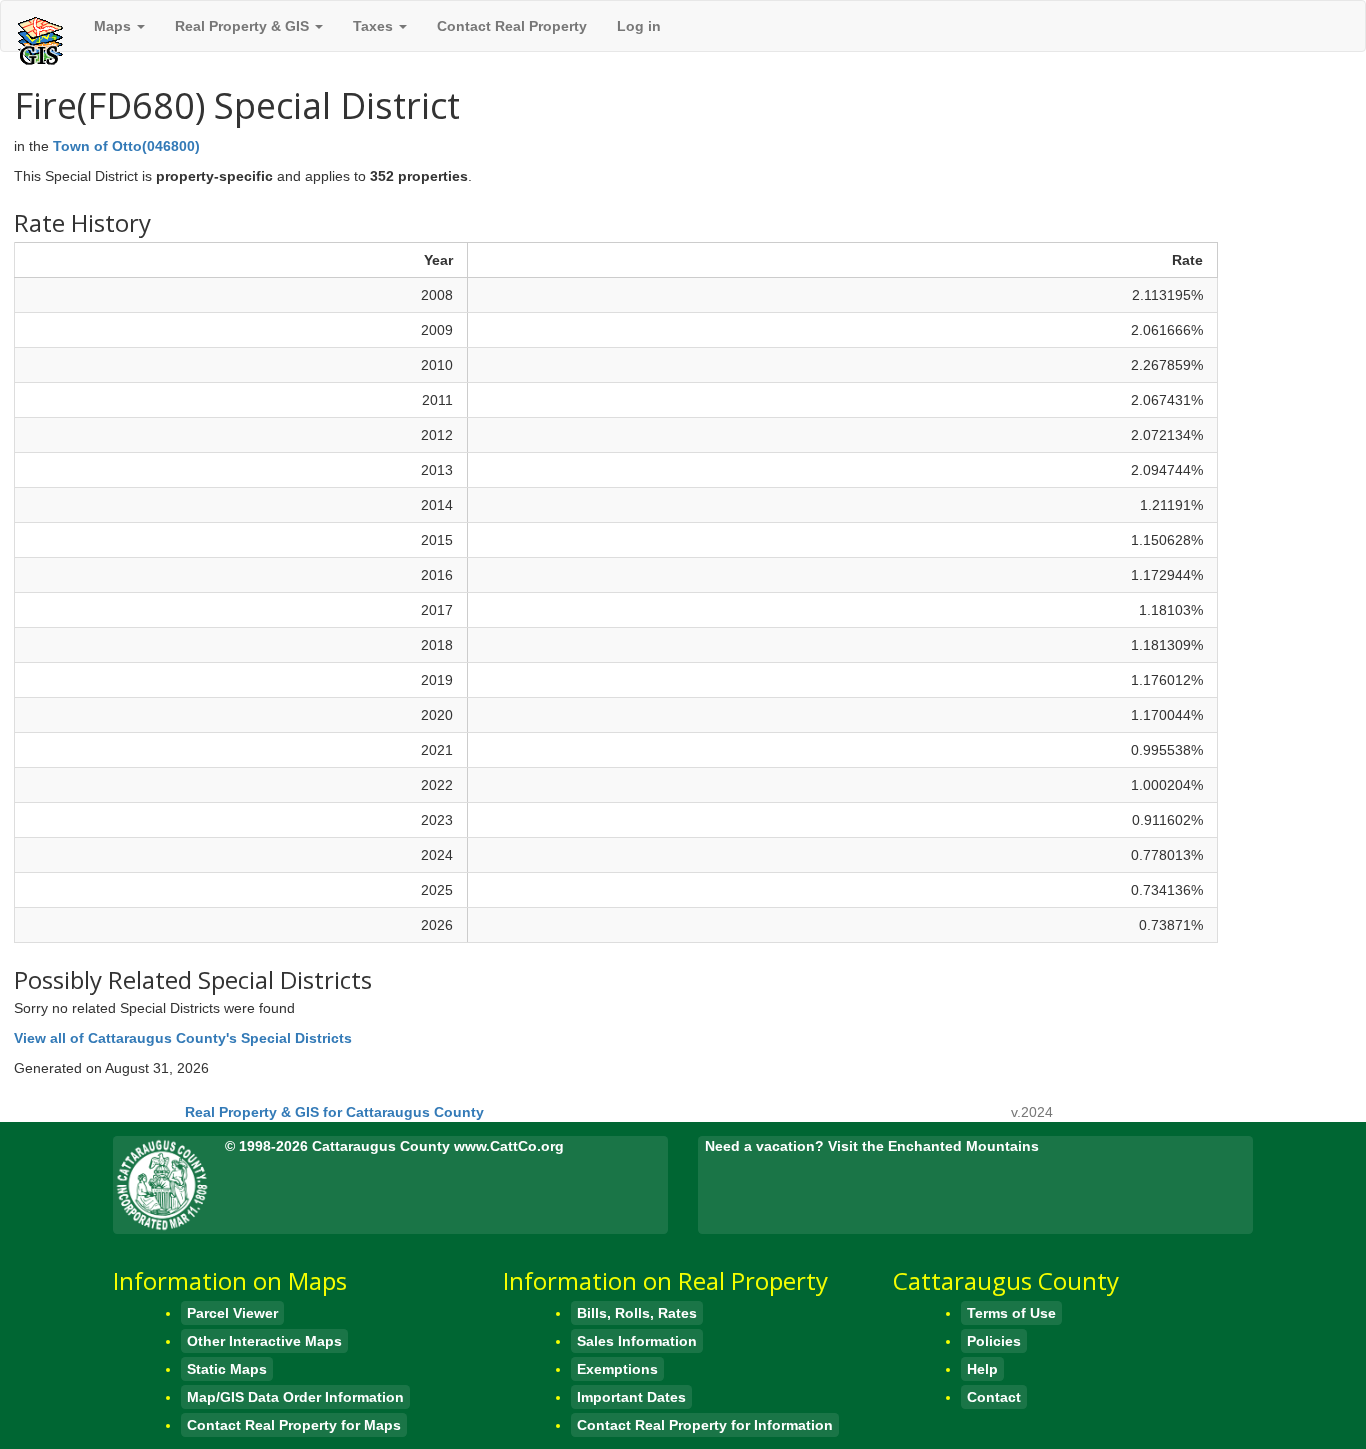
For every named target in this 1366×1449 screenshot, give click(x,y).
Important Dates (631, 1397)
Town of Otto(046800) (126, 146)
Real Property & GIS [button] (244, 26)
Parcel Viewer (232, 1313)
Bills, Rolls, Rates (637, 1313)
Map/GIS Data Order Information (295, 1397)
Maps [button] (114, 26)
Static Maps (227, 1369)
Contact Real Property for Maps (294, 1425)
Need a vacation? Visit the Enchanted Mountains (872, 1146)
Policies (994, 1341)
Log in (639, 26)
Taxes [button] (375, 26)
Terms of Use (1011, 1313)
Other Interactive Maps (264, 1341)
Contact (994, 1397)
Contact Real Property (512, 26)
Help (982, 1369)
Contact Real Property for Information (705, 1425)
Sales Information (637, 1341)
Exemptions (617, 1369)
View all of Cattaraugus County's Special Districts (183, 1038)
